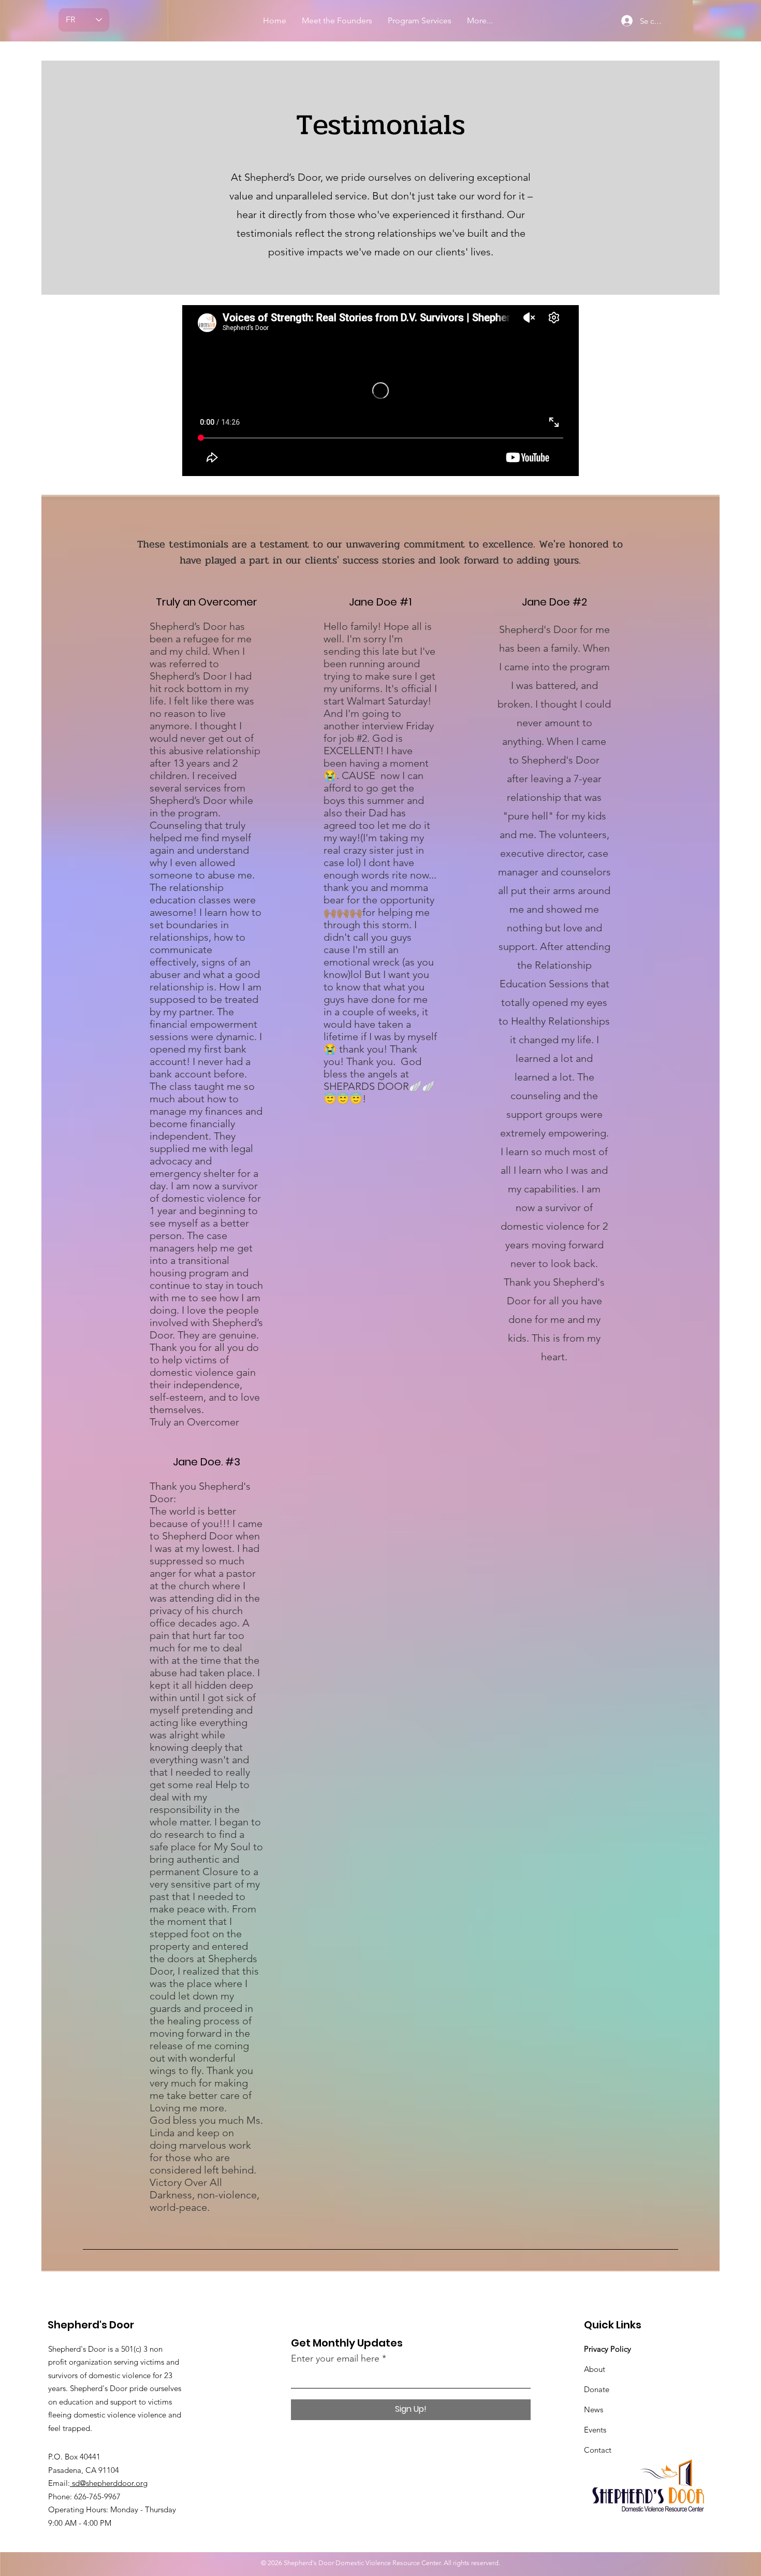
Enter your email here (335, 2358)
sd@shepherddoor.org (109, 2483)
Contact (598, 2450)
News (594, 2409)
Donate (597, 2389)
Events (595, 2430)
